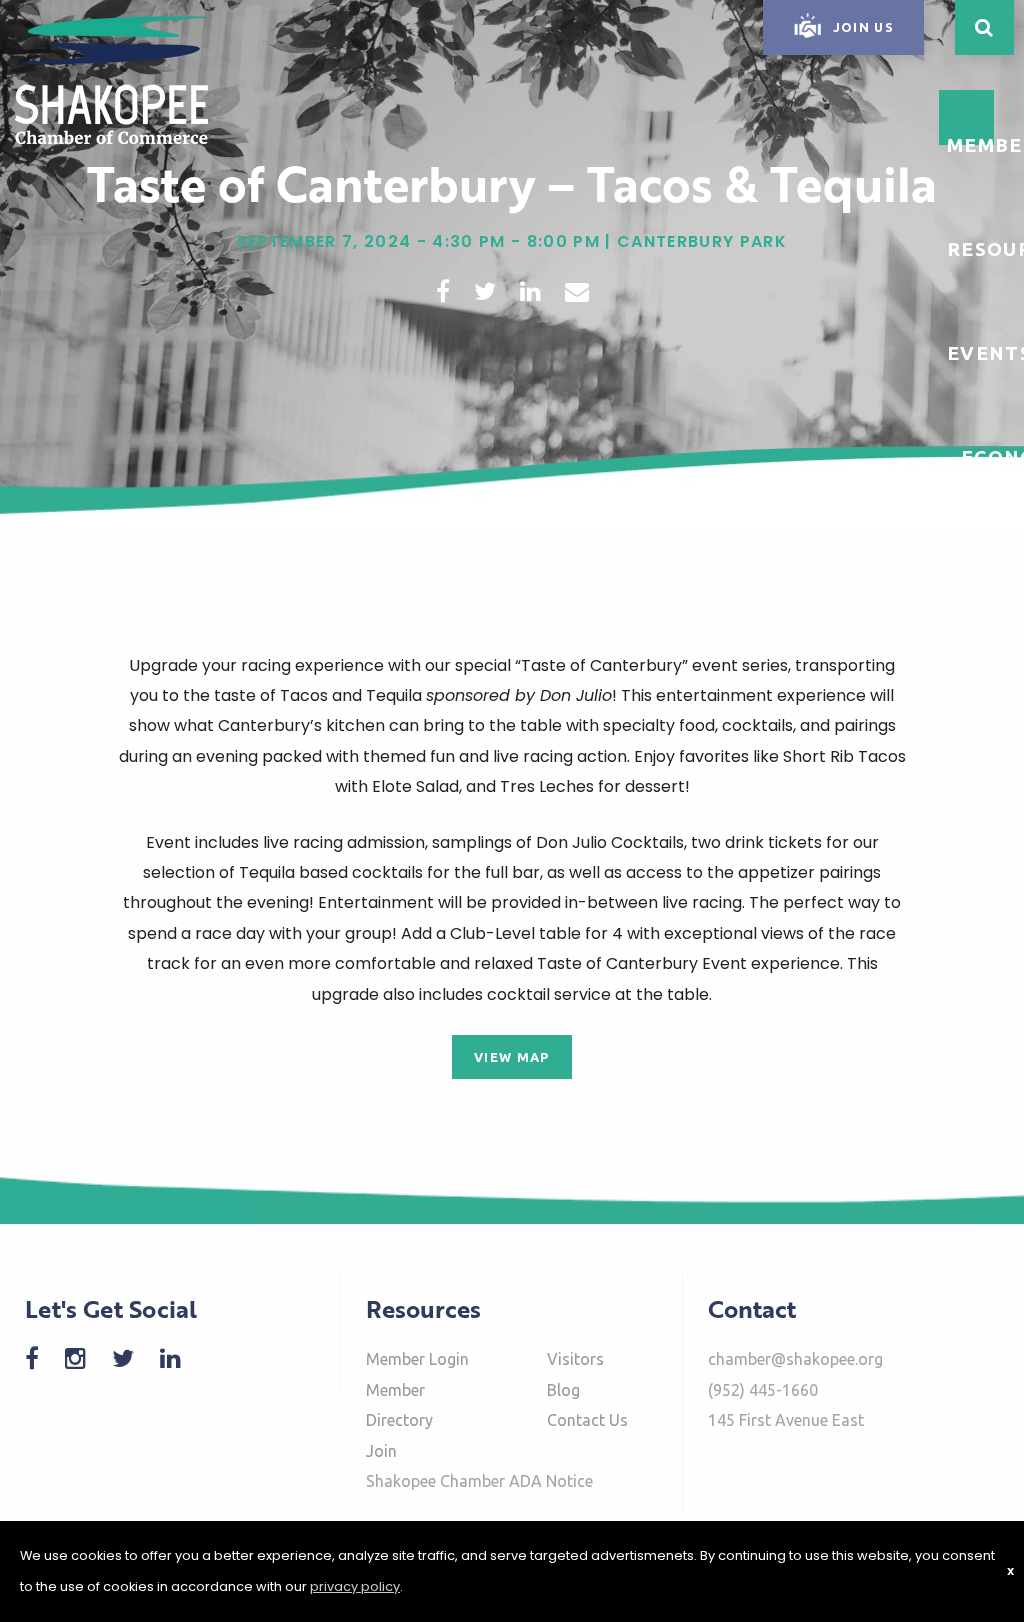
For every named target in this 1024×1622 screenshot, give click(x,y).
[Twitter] (133, 1358)
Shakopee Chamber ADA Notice (479, 1481)
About (984, 755)
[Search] (984, 27)
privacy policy (355, 1586)
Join (381, 1451)
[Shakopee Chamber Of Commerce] (111, 78)
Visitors (575, 1359)
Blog (563, 1390)
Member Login (417, 1359)
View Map (512, 1057)
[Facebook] (42, 1358)
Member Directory (399, 1405)
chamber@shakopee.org (795, 1359)
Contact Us (587, 1420)
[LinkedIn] (180, 1358)
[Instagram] (85, 1358)
